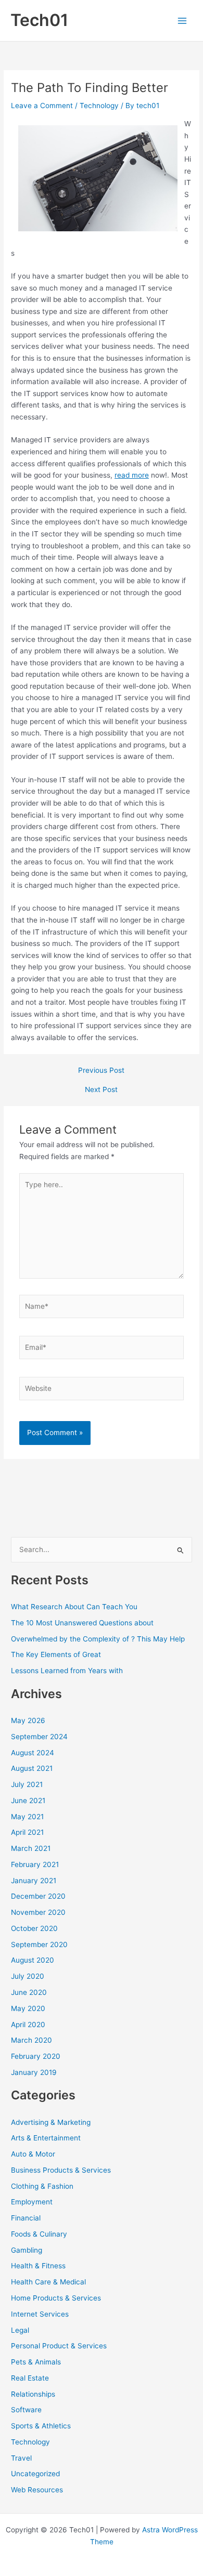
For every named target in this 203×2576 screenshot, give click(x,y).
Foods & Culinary (39, 2234)
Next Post (101, 1090)
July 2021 (27, 1784)
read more (132, 475)
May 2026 (28, 1720)
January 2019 (34, 2072)
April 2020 (28, 2025)
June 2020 (29, 1992)
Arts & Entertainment (46, 2138)
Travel (21, 2458)
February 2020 (36, 2056)
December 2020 (38, 1896)
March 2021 (31, 1848)
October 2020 (34, 1928)
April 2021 (27, 1832)
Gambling (27, 2250)
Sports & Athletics (41, 2426)
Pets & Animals (36, 2362)
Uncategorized (35, 2474)
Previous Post (101, 1071)
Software (26, 2410)
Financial (26, 2218)
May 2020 (28, 2008)
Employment (32, 2202)
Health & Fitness (38, 2266)
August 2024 (33, 1753)
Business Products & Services (61, 2170)
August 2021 (32, 1768)
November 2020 (38, 1912)
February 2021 (35, 1864)
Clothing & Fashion (42, 2186)
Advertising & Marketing (51, 2122)
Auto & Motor (33, 2154)
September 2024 (39, 1737)
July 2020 (28, 1976)
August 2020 (33, 1960)
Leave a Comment (42, 106)
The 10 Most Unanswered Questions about (82, 1623)
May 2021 (27, 1817)
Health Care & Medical (48, 2282)
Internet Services (40, 2314)
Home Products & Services (56, 2298)
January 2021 (34, 1881)
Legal (20, 2330)
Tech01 (39, 20)
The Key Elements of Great (56, 1654)
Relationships (33, 2394)
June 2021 (28, 1800)
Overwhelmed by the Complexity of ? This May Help (98, 1639)
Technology (99, 106)
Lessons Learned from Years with (67, 1671)
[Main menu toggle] (182, 21)
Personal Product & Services (59, 2346)
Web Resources (37, 2490)
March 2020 (31, 2040)
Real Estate (30, 2378)
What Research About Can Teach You (74, 1607)
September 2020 (39, 1944)
